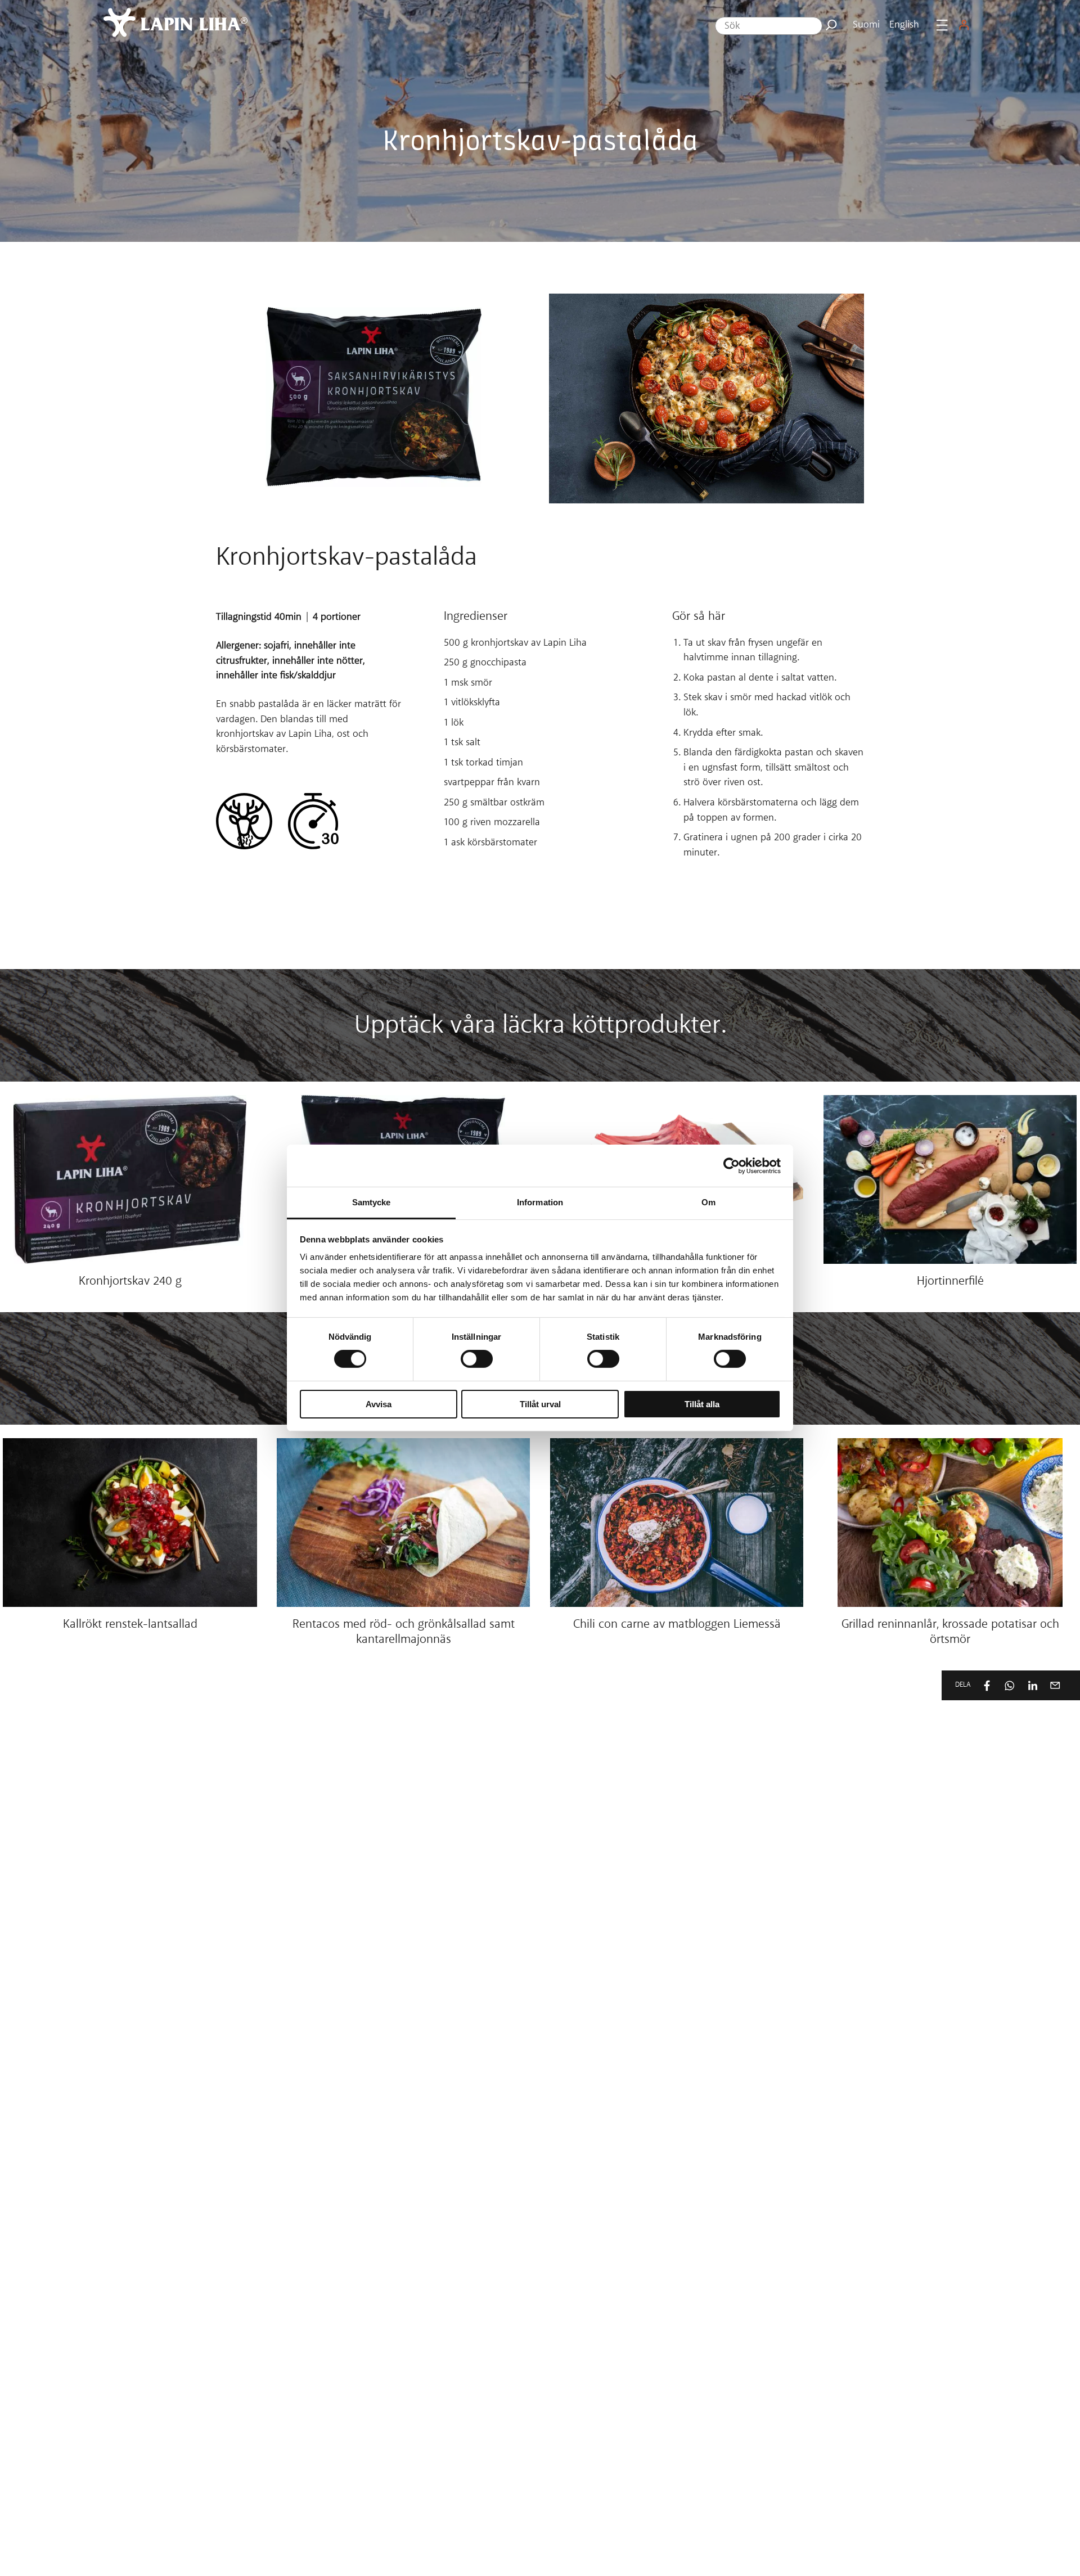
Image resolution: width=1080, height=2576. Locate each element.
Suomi (866, 25)
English (904, 25)
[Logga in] (964, 25)
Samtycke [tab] (372, 1202)
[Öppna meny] (942, 25)
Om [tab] (708, 1202)
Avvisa (379, 1404)
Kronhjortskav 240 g (130, 1282)
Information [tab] (540, 1202)
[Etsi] (831, 25)
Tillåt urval (540, 1404)
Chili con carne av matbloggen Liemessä (677, 1625)
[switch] (477, 1359)
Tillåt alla (702, 1404)
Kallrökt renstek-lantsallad (130, 1625)
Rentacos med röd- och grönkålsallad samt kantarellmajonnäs (404, 1633)
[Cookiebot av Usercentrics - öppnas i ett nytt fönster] (732, 1165)
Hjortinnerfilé (950, 1282)
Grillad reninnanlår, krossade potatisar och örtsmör (950, 1633)
